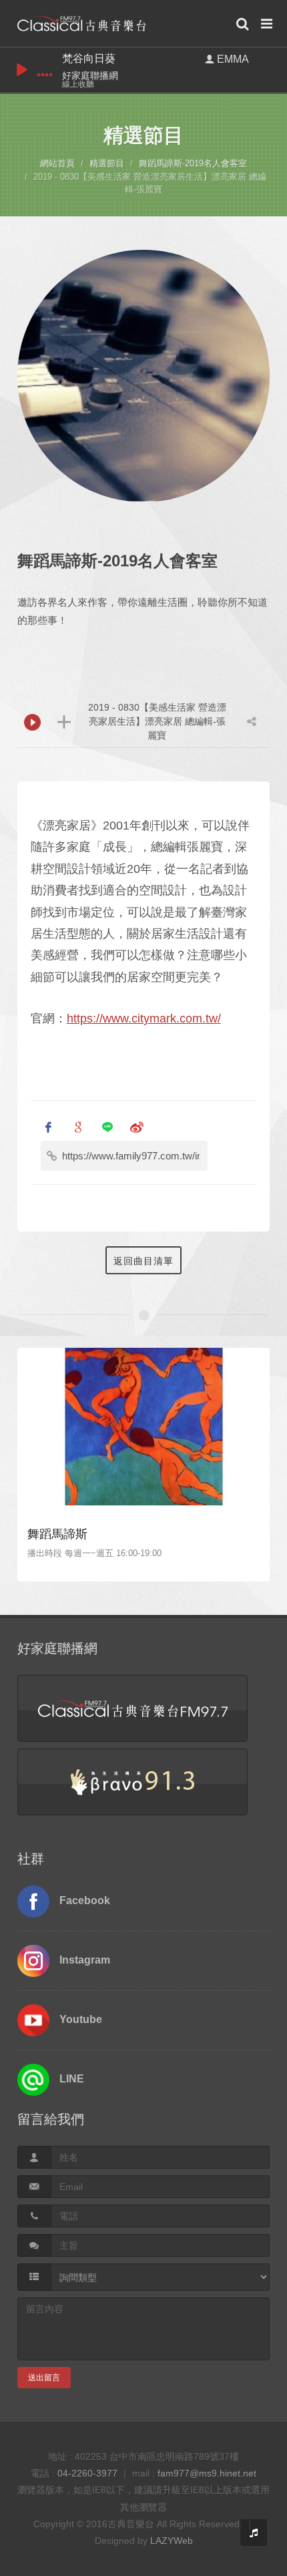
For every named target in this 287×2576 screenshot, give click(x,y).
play (22, 70)
